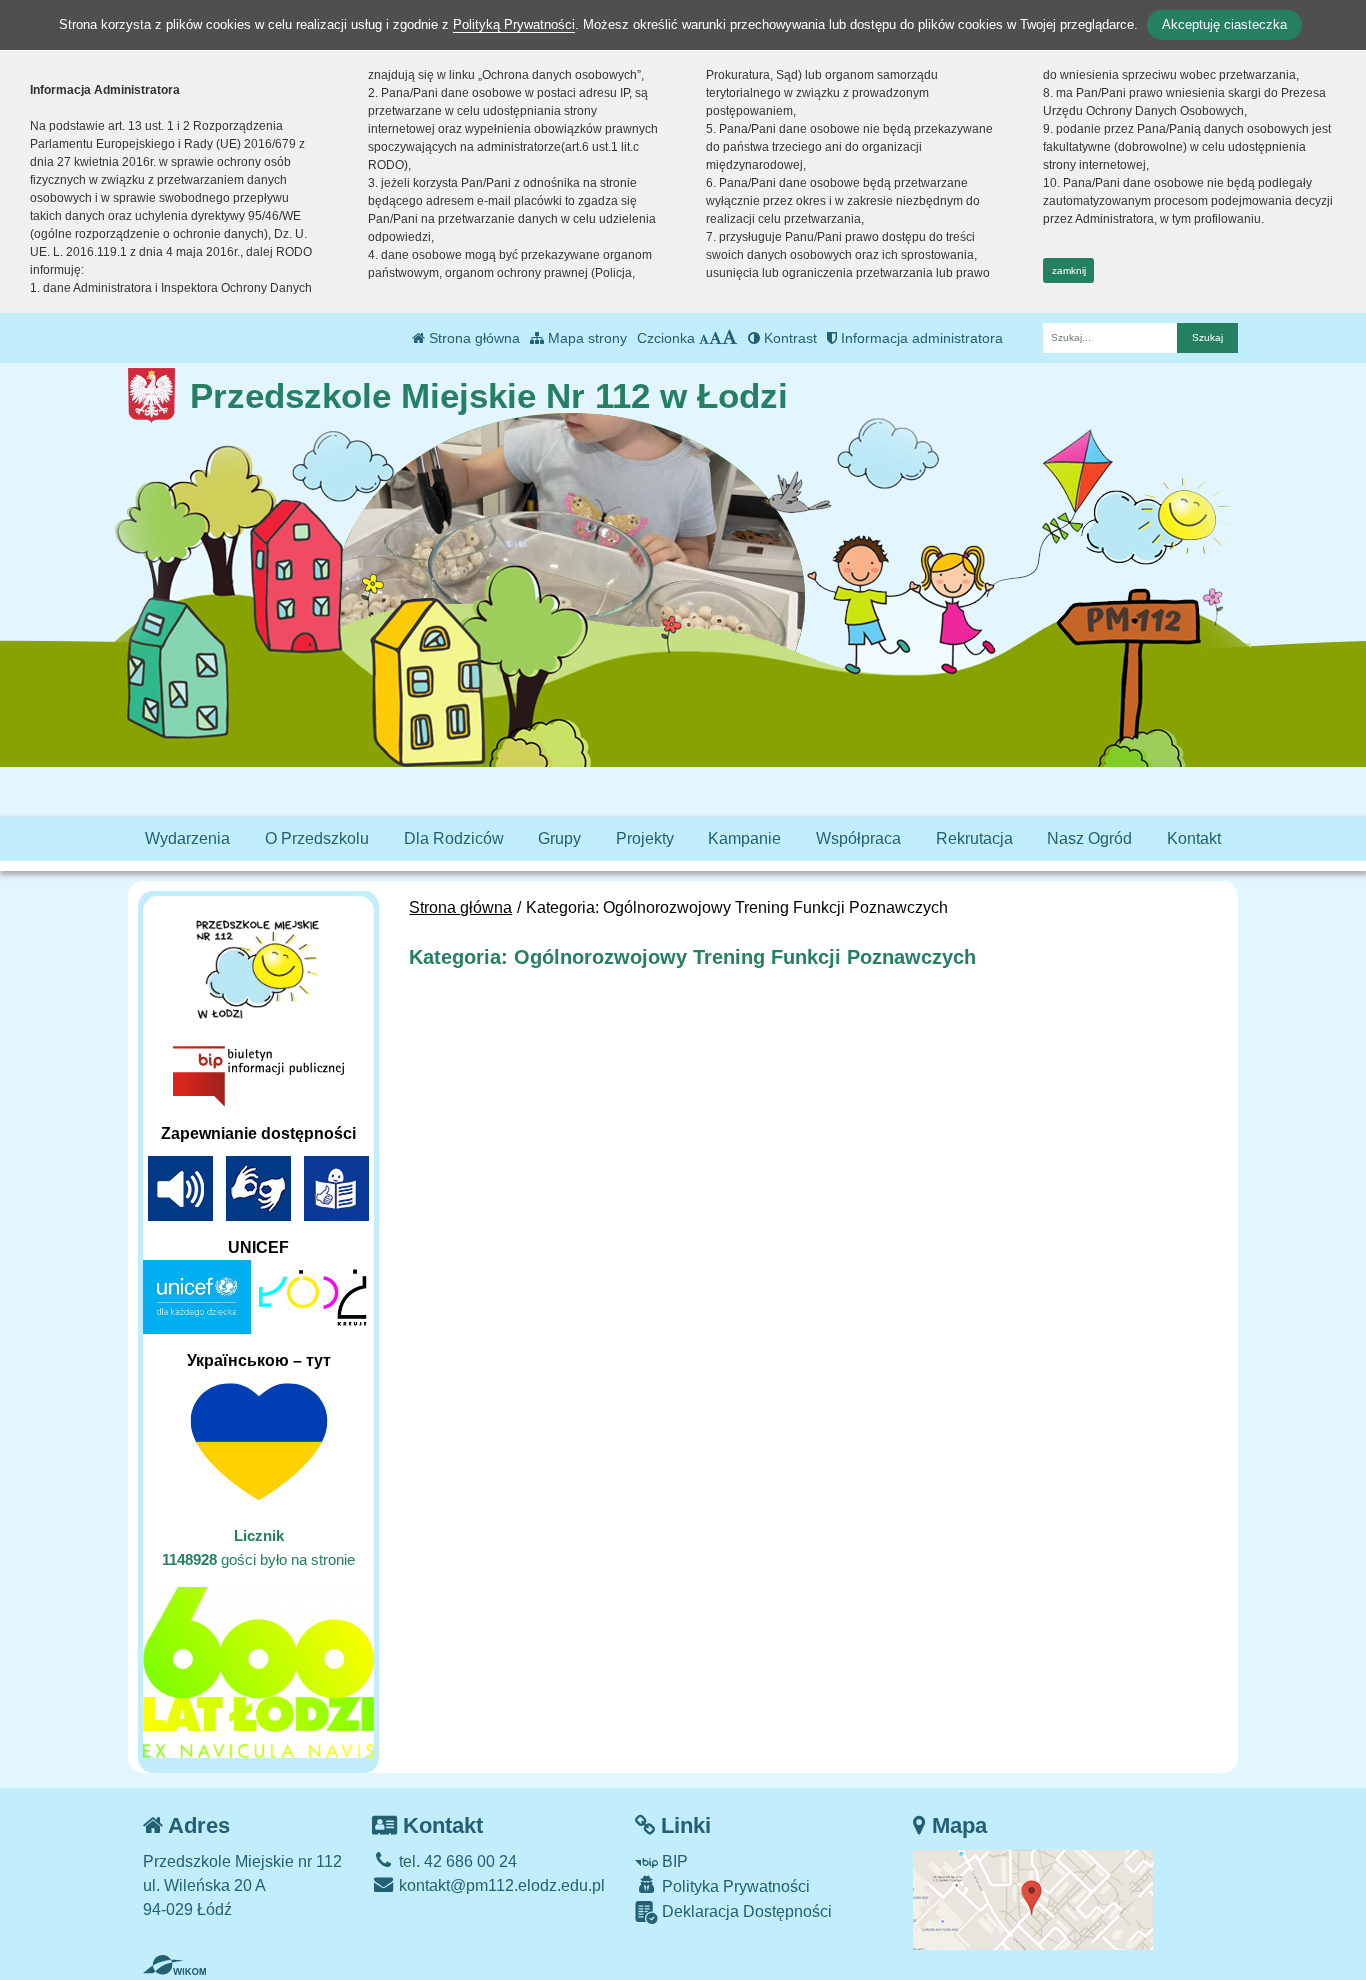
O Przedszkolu (317, 838)
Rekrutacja (974, 838)
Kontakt (1194, 838)
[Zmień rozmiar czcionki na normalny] (704, 338)
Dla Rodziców (454, 838)
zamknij (1069, 270)
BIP (673, 1861)
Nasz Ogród (1089, 838)
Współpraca (858, 838)
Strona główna (472, 338)
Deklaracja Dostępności (745, 1911)
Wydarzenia (187, 838)
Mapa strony (585, 338)
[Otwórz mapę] (1033, 1898)
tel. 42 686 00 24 (456, 1861)
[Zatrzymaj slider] (572, 636)
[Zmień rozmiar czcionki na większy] (715, 338)
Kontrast (788, 338)
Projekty (645, 838)
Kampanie (744, 838)
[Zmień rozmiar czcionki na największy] (730, 338)
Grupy (559, 838)
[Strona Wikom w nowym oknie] (174, 1965)
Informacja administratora (920, 338)
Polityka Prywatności (734, 1886)
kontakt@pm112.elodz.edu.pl (500, 1885)
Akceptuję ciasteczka (1224, 24)
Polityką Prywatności (514, 24)
